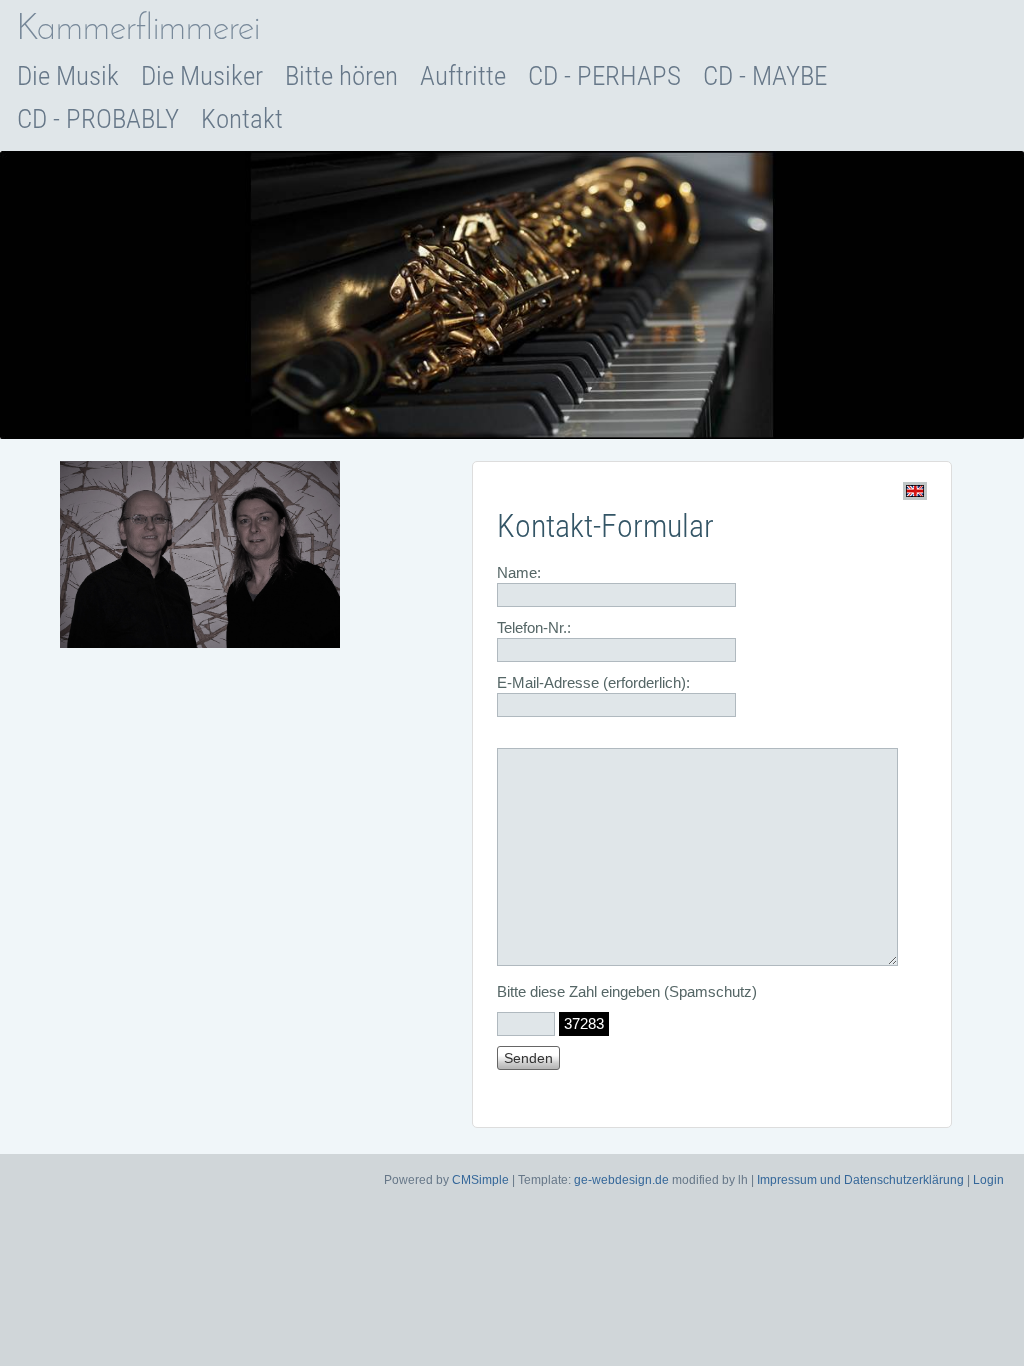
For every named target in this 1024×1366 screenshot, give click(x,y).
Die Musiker (202, 76)
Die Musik (68, 76)
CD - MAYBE (765, 76)
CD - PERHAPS (604, 76)
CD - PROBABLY (98, 119)
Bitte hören (341, 76)
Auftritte (463, 76)
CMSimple (480, 1180)
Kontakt (242, 119)
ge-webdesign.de (621, 1180)
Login (988, 1180)
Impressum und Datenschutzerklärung (860, 1180)
